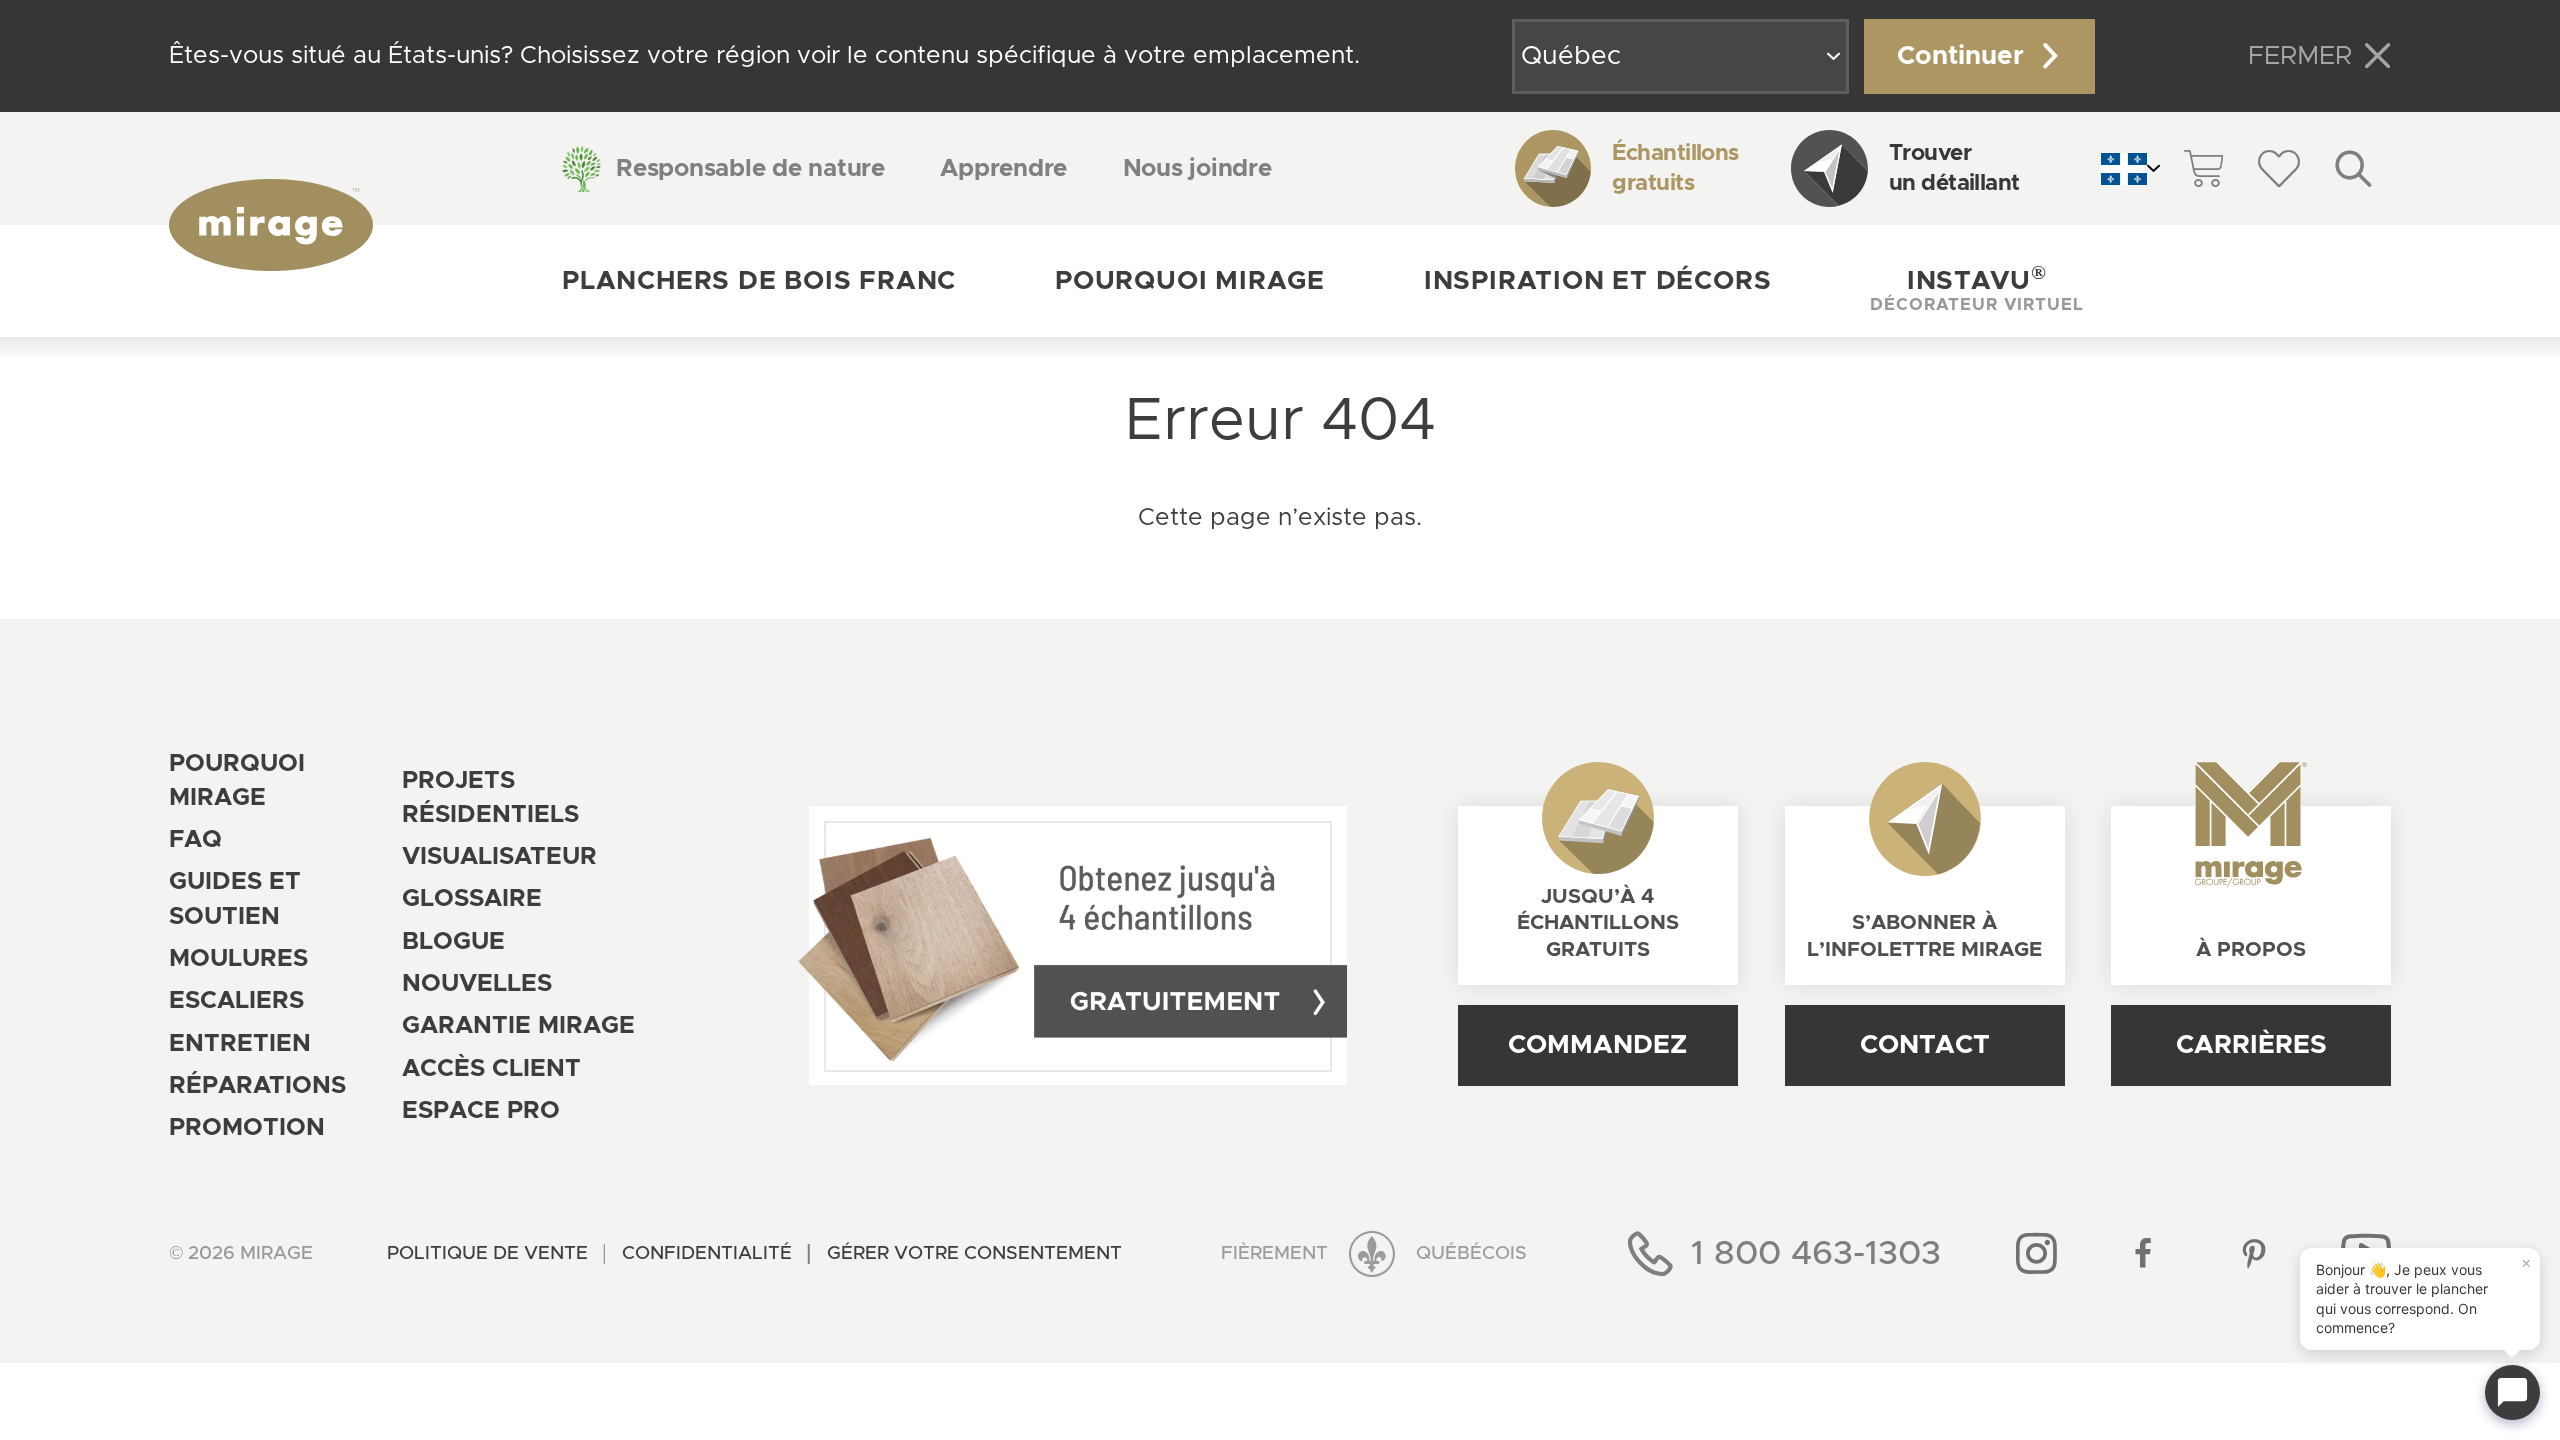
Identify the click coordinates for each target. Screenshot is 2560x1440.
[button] (1976, 281)
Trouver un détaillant (1954, 168)
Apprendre (1003, 169)
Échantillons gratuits (1675, 168)
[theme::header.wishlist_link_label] (2278, 168)
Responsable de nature (750, 169)
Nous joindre (1197, 169)
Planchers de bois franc (759, 281)
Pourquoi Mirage (1190, 281)
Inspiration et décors (1598, 281)
